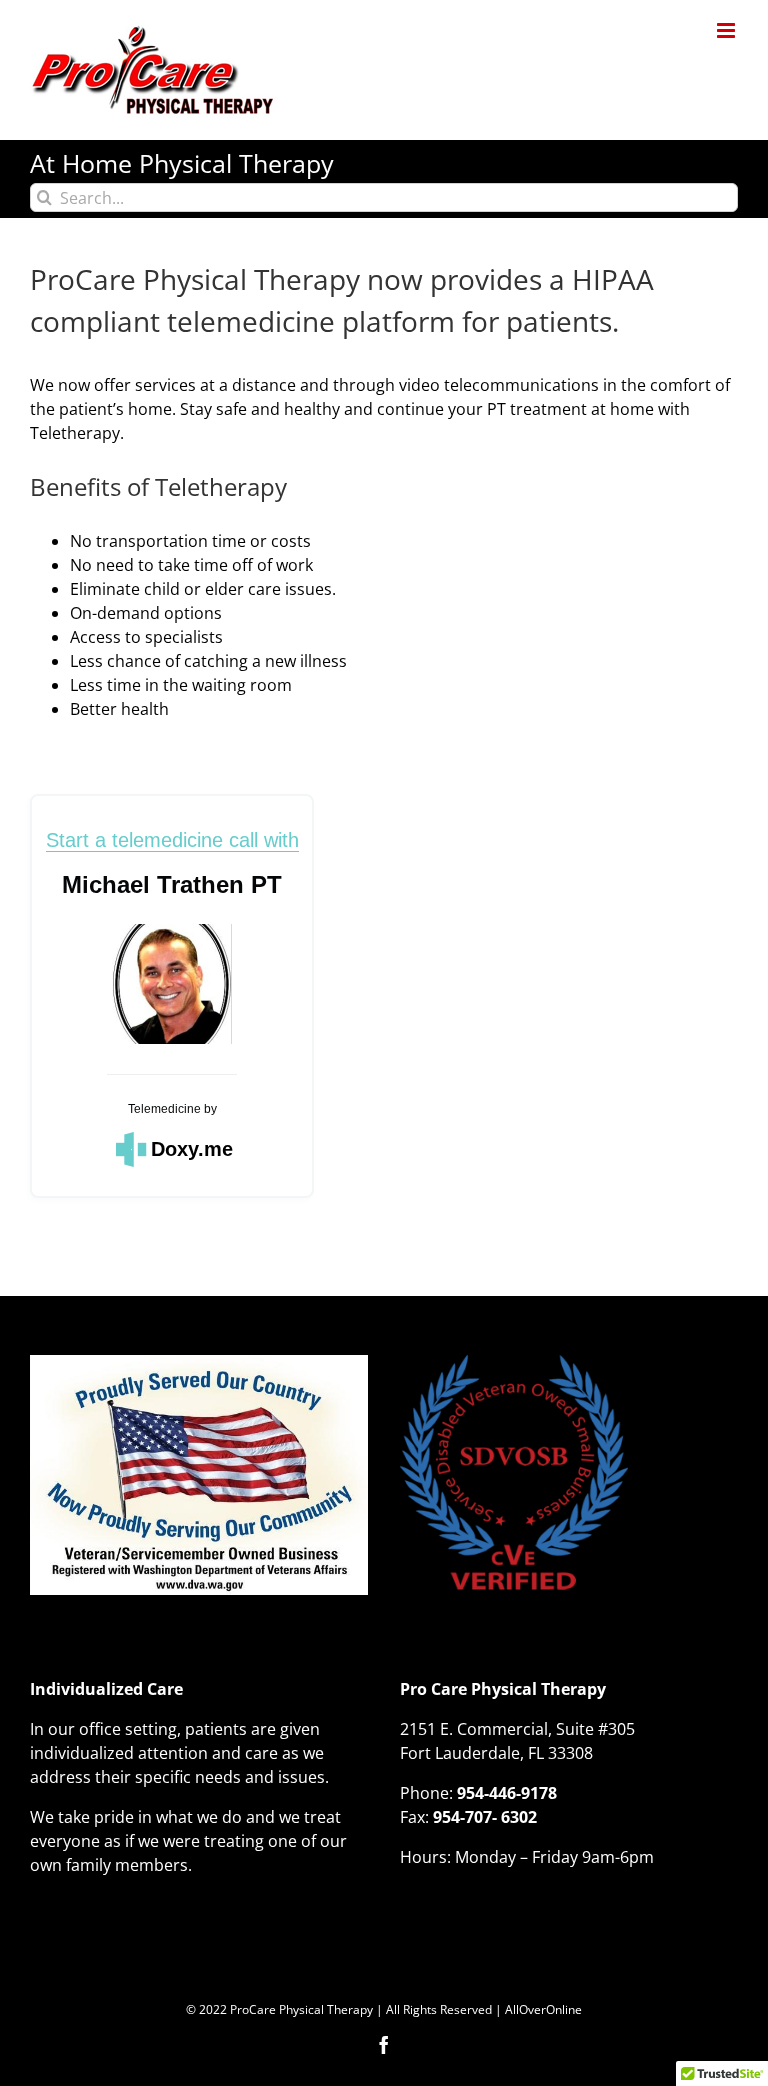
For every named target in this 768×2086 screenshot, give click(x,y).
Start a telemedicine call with (172, 840)
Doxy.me (192, 1149)
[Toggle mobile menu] (727, 30)
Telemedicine (164, 1109)
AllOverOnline (543, 2009)
